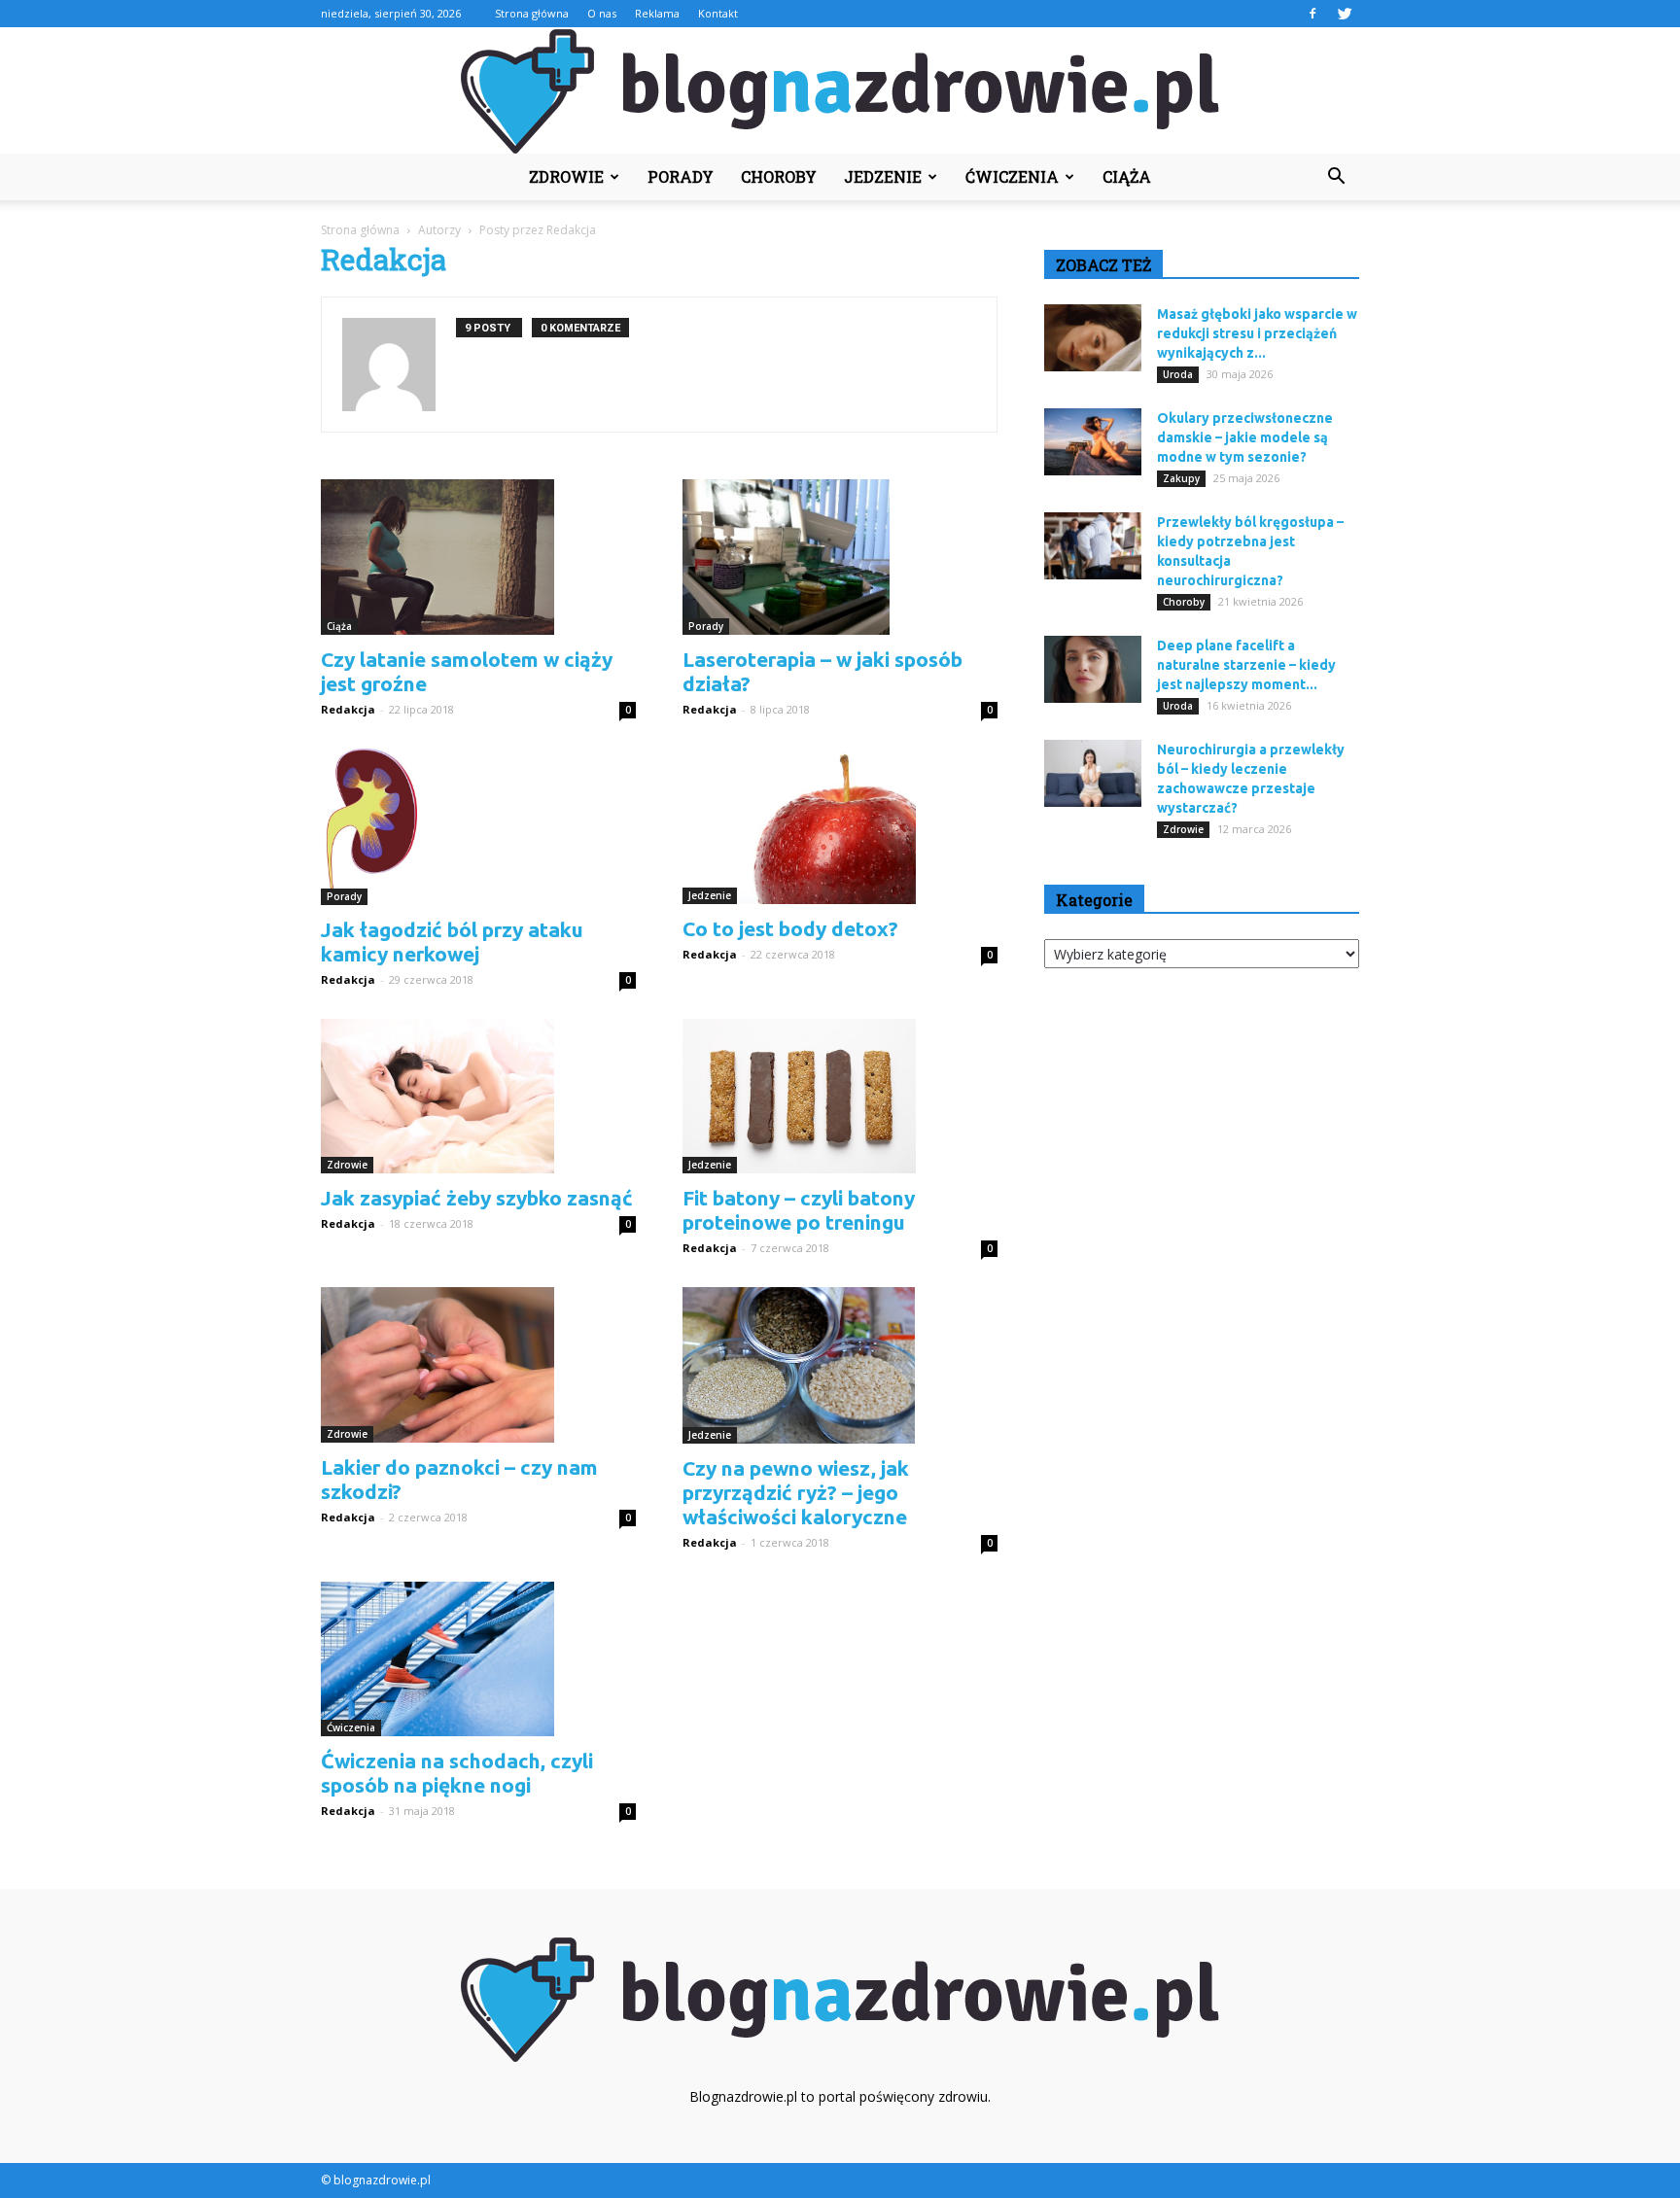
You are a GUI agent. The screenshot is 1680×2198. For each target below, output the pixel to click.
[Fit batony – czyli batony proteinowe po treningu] (840, 1097)
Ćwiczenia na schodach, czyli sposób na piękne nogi (457, 1773)
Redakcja (348, 709)
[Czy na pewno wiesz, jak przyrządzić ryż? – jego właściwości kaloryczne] (840, 1365)
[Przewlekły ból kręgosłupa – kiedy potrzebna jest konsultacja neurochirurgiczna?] (1093, 546)
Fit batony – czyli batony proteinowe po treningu (799, 1210)
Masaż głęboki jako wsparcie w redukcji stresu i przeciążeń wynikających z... (1257, 333)
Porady (681, 176)
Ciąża (1127, 176)
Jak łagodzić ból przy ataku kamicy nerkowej (452, 942)
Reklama (657, 13)
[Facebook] (1312, 14)
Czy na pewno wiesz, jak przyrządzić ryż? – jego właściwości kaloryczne (796, 1492)
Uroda (1178, 374)
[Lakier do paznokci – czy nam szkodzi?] (478, 1365)
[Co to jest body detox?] (840, 826)
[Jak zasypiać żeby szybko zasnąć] (478, 1097)
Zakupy (1181, 478)
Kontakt (718, 13)
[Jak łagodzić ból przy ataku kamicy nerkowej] (478, 826)
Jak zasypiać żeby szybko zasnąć (477, 1198)
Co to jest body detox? (790, 928)
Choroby (779, 176)
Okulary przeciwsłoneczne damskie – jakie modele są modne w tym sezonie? (1245, 437)
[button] (1336, 177)
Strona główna (532, 13)
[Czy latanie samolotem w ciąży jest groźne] (478, 557)
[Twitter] (1345, 14)
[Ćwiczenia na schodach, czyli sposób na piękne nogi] (478, 1659)
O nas (602, 13)
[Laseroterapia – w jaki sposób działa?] (840, 557)
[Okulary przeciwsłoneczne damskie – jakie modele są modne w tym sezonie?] (1093, 442)
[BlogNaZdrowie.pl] (840, 91)
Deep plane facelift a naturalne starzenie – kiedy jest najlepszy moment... (1246, 665)
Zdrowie (566, 176)
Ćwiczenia (1012, 176)
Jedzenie (883, 176)
